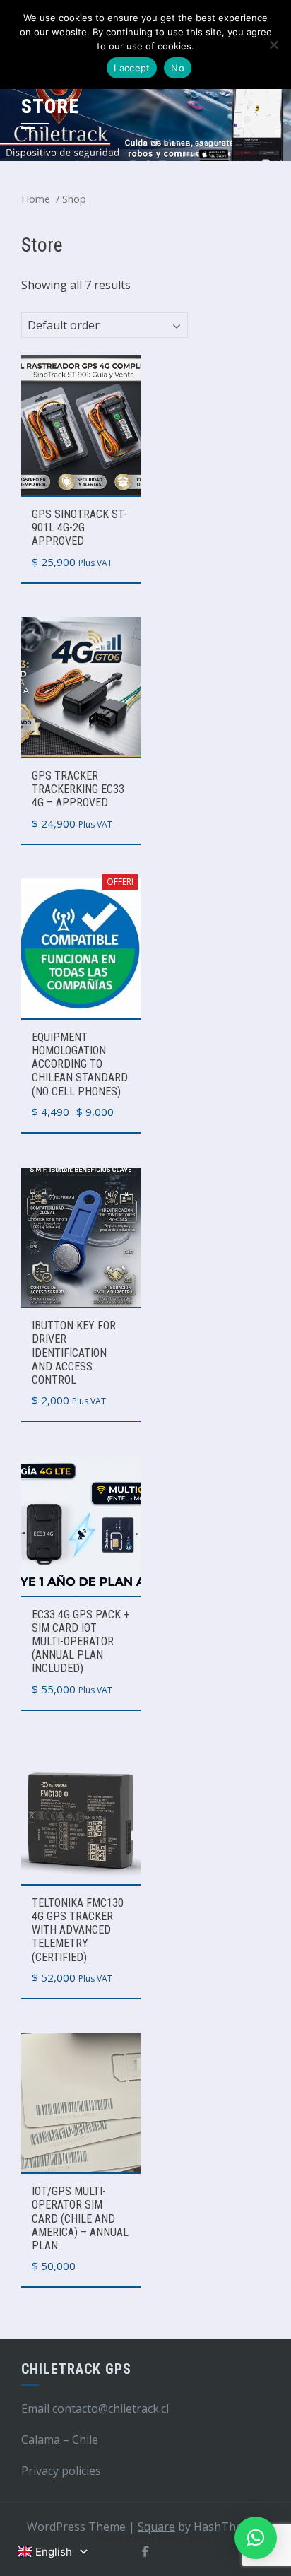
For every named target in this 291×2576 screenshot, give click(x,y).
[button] (256, 2538)
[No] (273, 45)
